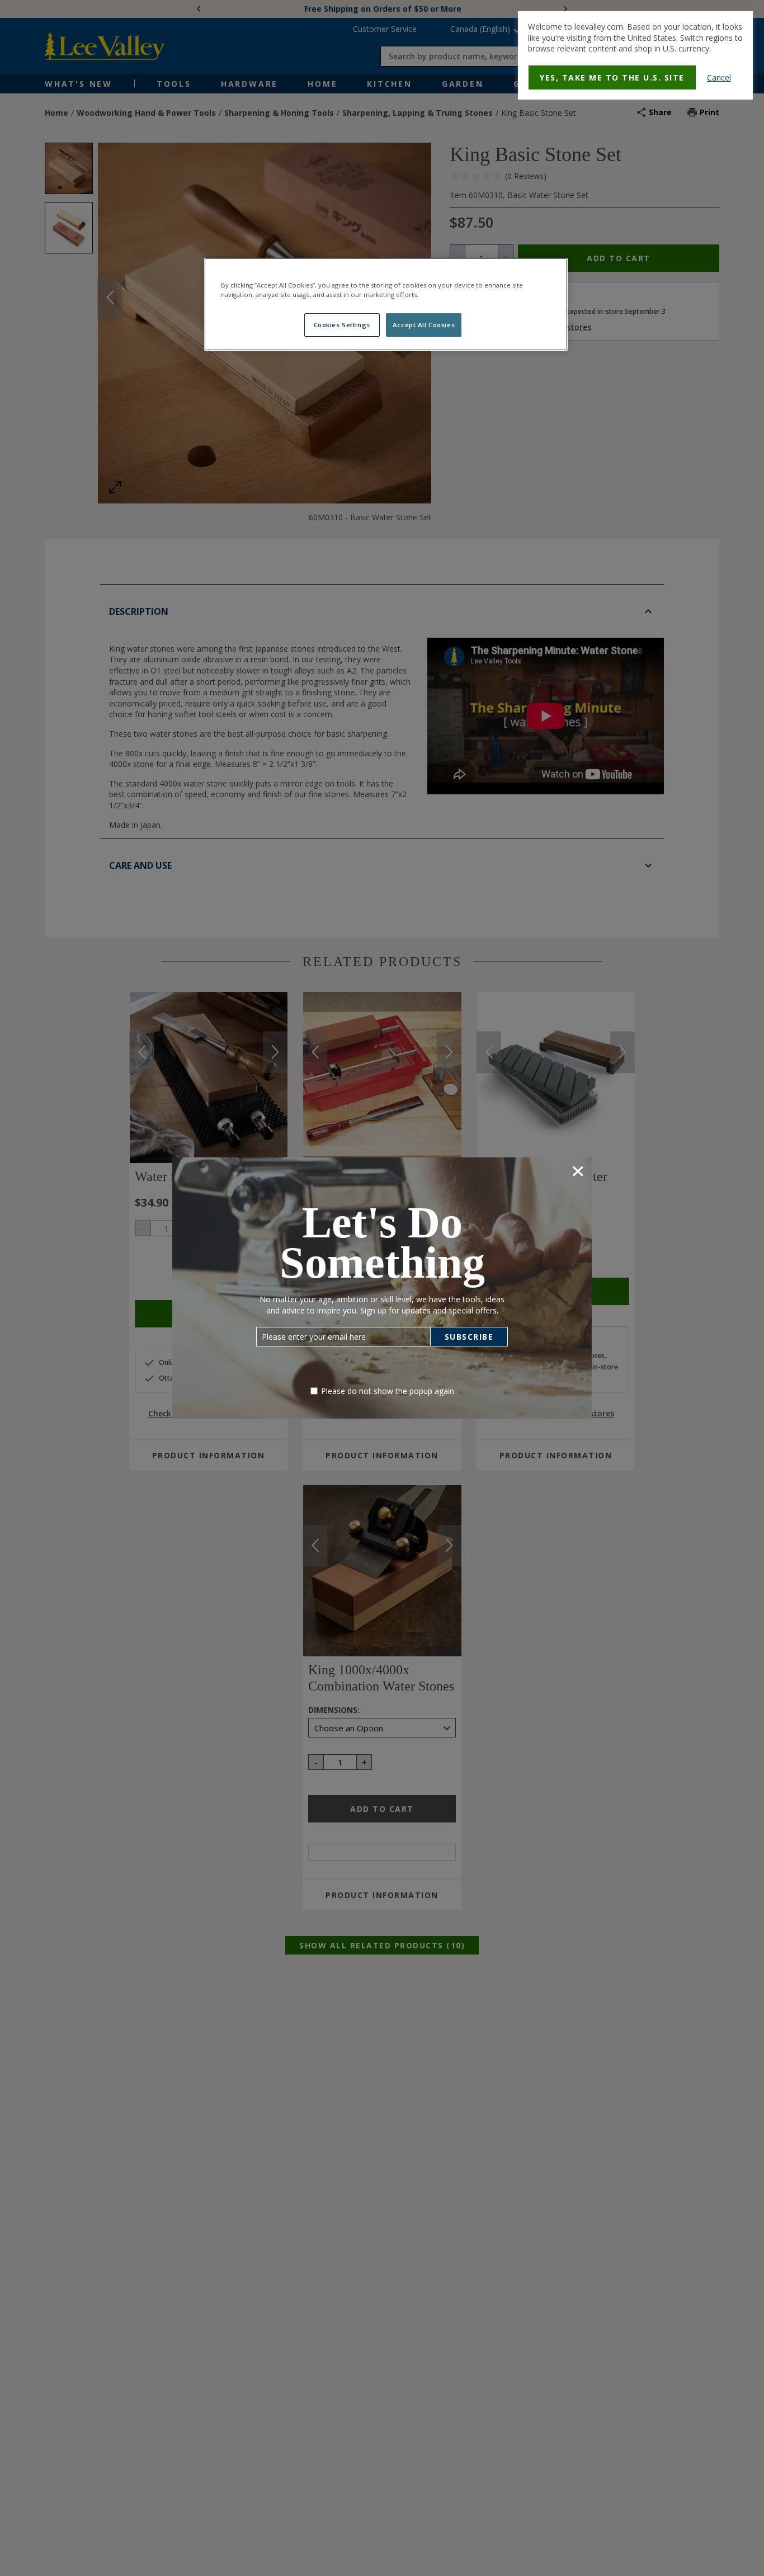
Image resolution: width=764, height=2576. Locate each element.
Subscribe (469, 1337)
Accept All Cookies (424, 325)
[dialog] (635, 55)
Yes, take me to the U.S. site (612, 77)
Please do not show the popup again (388, 1391)
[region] (386, 304)
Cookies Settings (342, 325)
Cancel (719, 77)
